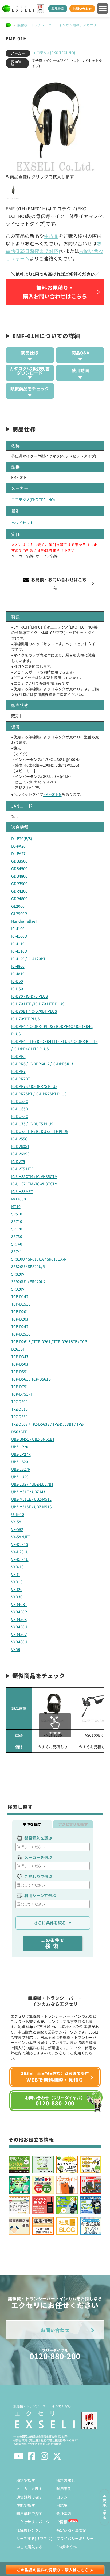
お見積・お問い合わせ (58, 584)
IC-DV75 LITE (22, 1169)
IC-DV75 (18, 1161)
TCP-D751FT (22, 1394)
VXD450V (19, 1634)
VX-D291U (20, 1552)
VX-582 (17, 1529)
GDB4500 (19, 868)
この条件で (53, 1943)
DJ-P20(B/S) (22, 838)
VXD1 (16, 1574)
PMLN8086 (53, 1735)
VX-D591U (20, 1559)
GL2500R (19, 914)
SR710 (17, 1221)
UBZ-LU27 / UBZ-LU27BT (32, 1484)
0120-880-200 (55, 2354)
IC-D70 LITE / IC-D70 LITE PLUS (38, 1004)
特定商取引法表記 (71, 2530)
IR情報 (62, 2522)
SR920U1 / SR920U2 (28, 1281)
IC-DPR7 (18, 1071)
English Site (67, 2547)
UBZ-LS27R (21, 1469)
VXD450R (19, 1612)
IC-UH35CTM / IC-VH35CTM (34, 1176)
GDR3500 (19, 884)
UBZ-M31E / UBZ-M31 (29, 1492)
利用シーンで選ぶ (40, 1895)
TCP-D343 (20, 1357)
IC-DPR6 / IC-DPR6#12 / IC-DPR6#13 (42, 1064)
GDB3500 (19, 861)
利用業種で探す (29, 2514)
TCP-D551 (20, 1372)
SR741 (17, 1251)
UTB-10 (18, 1514)
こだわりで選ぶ (38, 1876)
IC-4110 (18, 944)
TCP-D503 (20, 1364)
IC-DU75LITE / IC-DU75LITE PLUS (40, 1131)
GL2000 (18, 906)
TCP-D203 (20, 1319)
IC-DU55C (20, 1101)
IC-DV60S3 (20, 1154)
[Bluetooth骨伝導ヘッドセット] (94, 1708)
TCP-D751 (20, 1387)
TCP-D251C (21, 1334)
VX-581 (17, 1522)
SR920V (18, 1289)
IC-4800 (18, 966)
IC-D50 (17, 981)
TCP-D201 (20, 1311)
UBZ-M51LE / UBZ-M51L (31, 1499)
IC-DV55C (19, 1139)
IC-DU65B (20, 1109)
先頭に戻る (104, 2509)
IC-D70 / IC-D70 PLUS (30, 996)
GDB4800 (19, 876)
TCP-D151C (21, 1304)
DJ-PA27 (18, 853)
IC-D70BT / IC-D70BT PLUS (34, 1011)
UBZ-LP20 (20, 1447)
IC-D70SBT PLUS (25, 1019)
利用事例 (64, 2489)
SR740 (17, 1244)
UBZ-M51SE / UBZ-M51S (31, 1507)
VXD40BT (19, 1604)
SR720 (17, 1229)
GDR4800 (19, 899)
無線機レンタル (29, 2530)
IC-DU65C (20, 1116)
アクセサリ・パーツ (33, 2522)
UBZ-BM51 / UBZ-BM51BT (33, 1439)
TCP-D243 (20, 1326)
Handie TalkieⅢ (25, 921)
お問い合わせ (82, 8)
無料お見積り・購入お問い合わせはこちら (55, 292)
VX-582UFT (21, 1537)
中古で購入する (29, 2547)
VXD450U (19, 1627)
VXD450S (19, 1619)
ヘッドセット (22, 523)
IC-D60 (17, 989)
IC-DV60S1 (20, 1146)
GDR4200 (19, 891)
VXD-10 (17, 1567)
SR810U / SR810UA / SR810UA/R (39, 1259)
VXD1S (17, 1582)
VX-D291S (20, 1544)
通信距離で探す (29, 2497)
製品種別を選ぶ (38, 1838)
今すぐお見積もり (53, 1747)
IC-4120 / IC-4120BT (28, 959)
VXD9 (16, 1649)
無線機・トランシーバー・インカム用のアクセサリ (57, 25)
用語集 (62, 2505)
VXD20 (17, 1589)
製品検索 (58, 8)
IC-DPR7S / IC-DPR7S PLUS (34, 1086)
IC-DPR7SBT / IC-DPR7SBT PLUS (39, 1094)
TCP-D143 (20, 1296)
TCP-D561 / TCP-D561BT (32, 1379)
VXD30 (17, 1597)
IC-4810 (18, 974)
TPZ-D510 (19, 1409)
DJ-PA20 (18, 846)
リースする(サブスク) (34, 2538)
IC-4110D (19, 951)
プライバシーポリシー (75, 2538)
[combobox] (53, 1847)
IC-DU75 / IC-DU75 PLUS (32, 1124)
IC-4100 (18, 929)
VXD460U (19, 1642)
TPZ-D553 (19, 1417)
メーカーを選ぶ (38, 1857)
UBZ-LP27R (21, 1454)
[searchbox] (53, 1847)
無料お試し (66, 2480)
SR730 (17, 1236)
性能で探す (26, 2505)
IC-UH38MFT (22, 1191)
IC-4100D (19, 936)
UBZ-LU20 (20, 1477)
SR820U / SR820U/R (28, 1266)
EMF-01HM (52, 794)
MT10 (16, 1206)
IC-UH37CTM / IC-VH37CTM (34, 1184)
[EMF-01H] (13, 192)
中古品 (51, 236)
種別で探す (26, 2480)
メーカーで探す (29, 2489)
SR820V (18, 1274)
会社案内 (64, 2514)
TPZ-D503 (19, 1402)
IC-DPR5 (18, 1056)
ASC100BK (94, 1735)
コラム (62, 2497)
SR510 (17, 1214)
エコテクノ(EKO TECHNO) (54, 53)
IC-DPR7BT (21, 1079)
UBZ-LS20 (20, 1462)
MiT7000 (19, 1199)
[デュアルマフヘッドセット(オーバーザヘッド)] (53, 1708)
